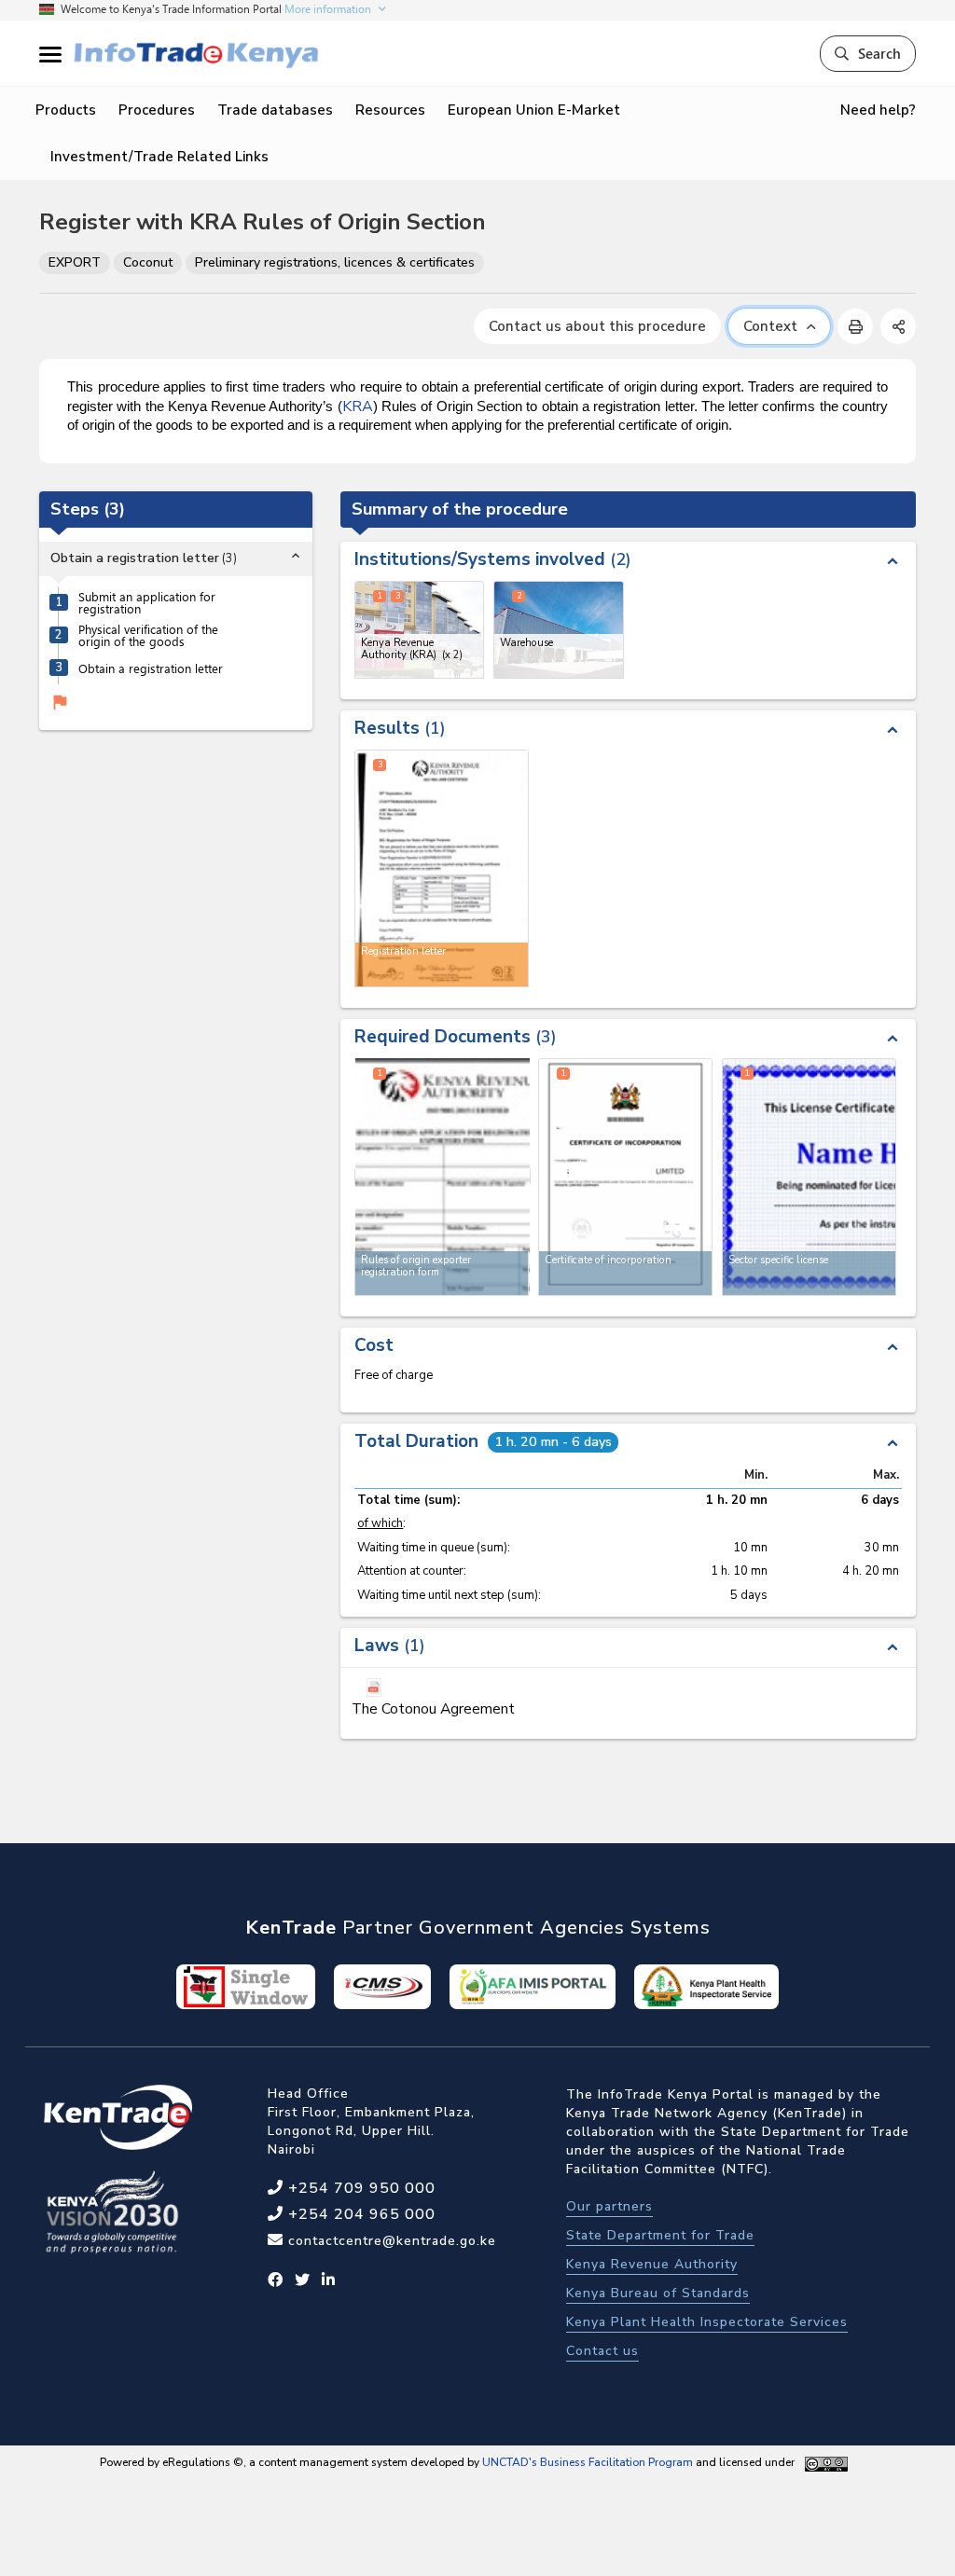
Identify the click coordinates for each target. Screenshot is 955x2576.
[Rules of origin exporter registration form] (443, 1177)
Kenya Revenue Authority (652, 2264)
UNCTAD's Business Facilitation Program (588, 2462)
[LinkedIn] (329, 2280)
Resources (390, 110)
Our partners (609, 2206)
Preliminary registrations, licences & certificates (335, 262)
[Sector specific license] (809, 1177)
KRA (358, 406)
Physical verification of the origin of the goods (148, 635)
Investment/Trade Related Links (159, 157)
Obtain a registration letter (151, 668)
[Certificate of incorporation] (625, 1177)
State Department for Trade (660, 2235)
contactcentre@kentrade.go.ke (390, 2241)
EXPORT (75, 262)
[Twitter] (303, 2280)
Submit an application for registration (147, 602)
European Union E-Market (534, 110)
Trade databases (275, 110)
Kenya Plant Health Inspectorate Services (707, 2322)
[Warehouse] (558, 630)
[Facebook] (276, 2280)
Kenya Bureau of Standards (658, 2293)
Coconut (148, 262)
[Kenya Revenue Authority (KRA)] (419, 630)
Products (66, 110)
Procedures (157, 110)
